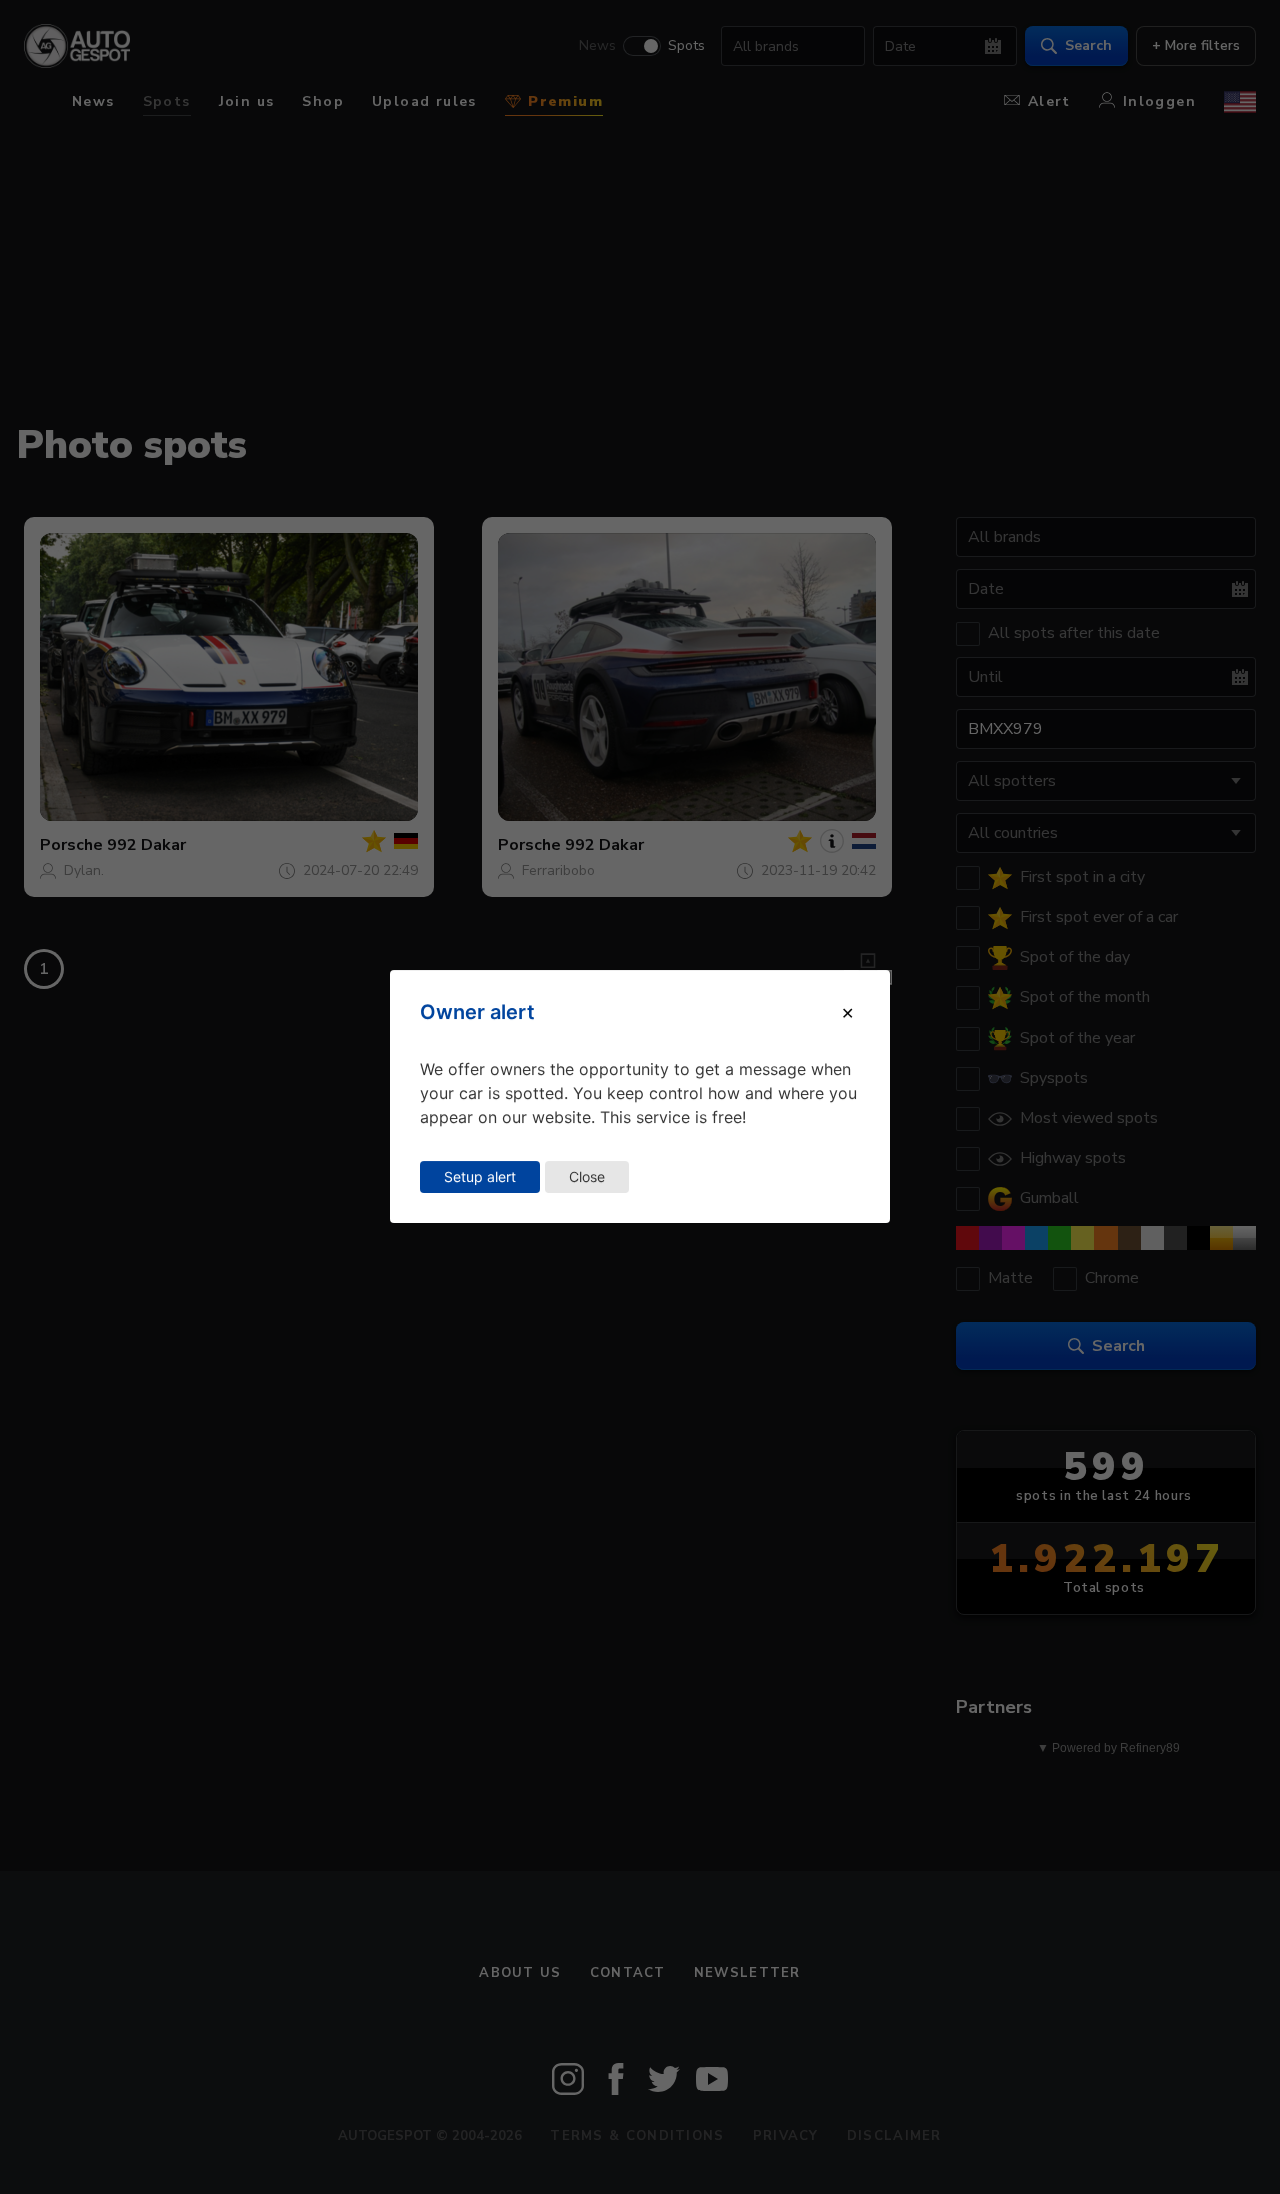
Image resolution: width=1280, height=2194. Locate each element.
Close (587, 1176)
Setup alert (480, 1176)
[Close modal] (847, 1013)
